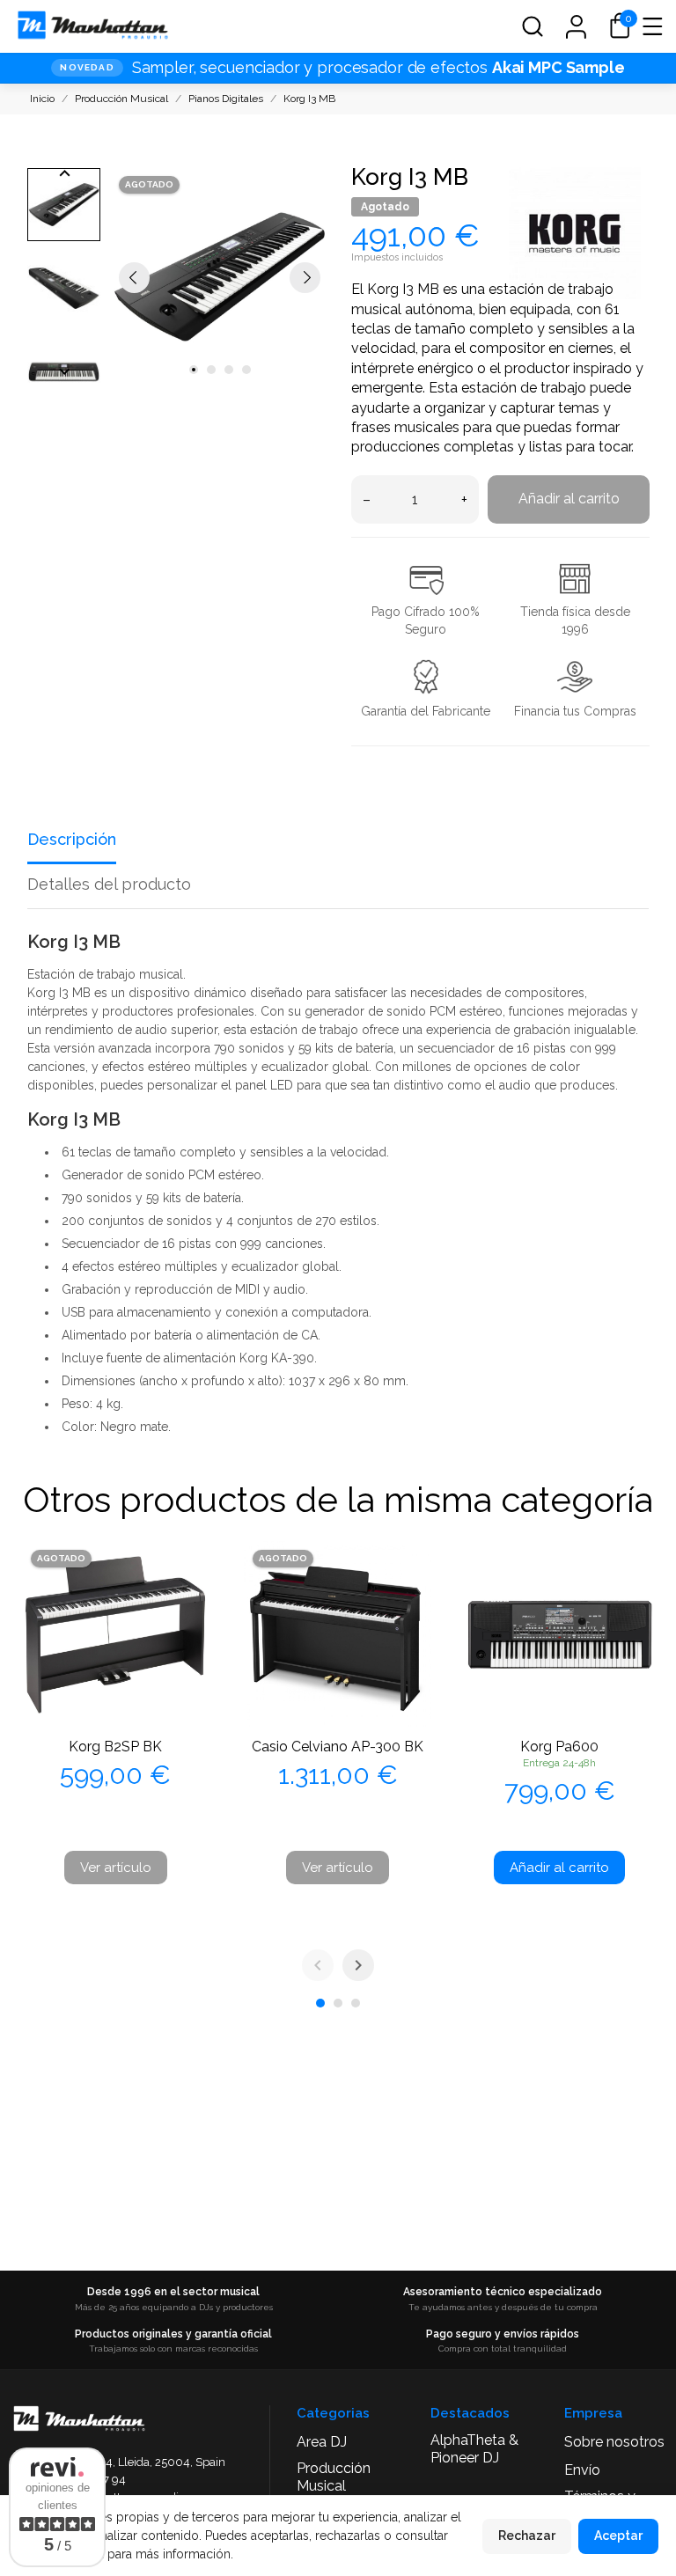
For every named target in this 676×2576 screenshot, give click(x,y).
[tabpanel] (220, 277)
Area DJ (322, 2442)
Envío (582, 2470)
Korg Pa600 (559, 1747)
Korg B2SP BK (115, 1747)
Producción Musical (334, 2477)
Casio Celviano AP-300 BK (338, 1747)
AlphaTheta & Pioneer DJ (474, 2448)
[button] (533, 26)
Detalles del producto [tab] (109, 884)
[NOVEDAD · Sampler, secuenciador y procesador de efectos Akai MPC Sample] (338, 68)
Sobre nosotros (614, 2442)
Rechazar (527, 2536)
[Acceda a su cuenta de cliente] (576, 26)
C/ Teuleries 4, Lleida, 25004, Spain (132, 2462)
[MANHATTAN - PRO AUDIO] (92, 26)
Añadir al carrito (569, 499)
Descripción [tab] (72, 839)
